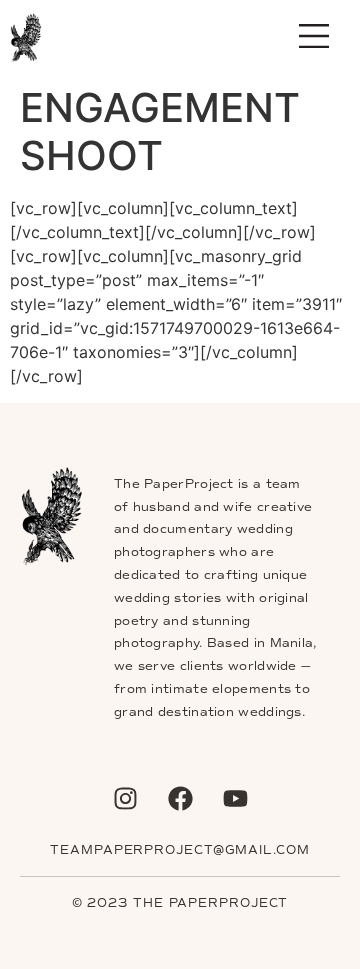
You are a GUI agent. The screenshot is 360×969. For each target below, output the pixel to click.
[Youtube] (235, 799)
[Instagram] (125, 799)
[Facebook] (180, 799)
